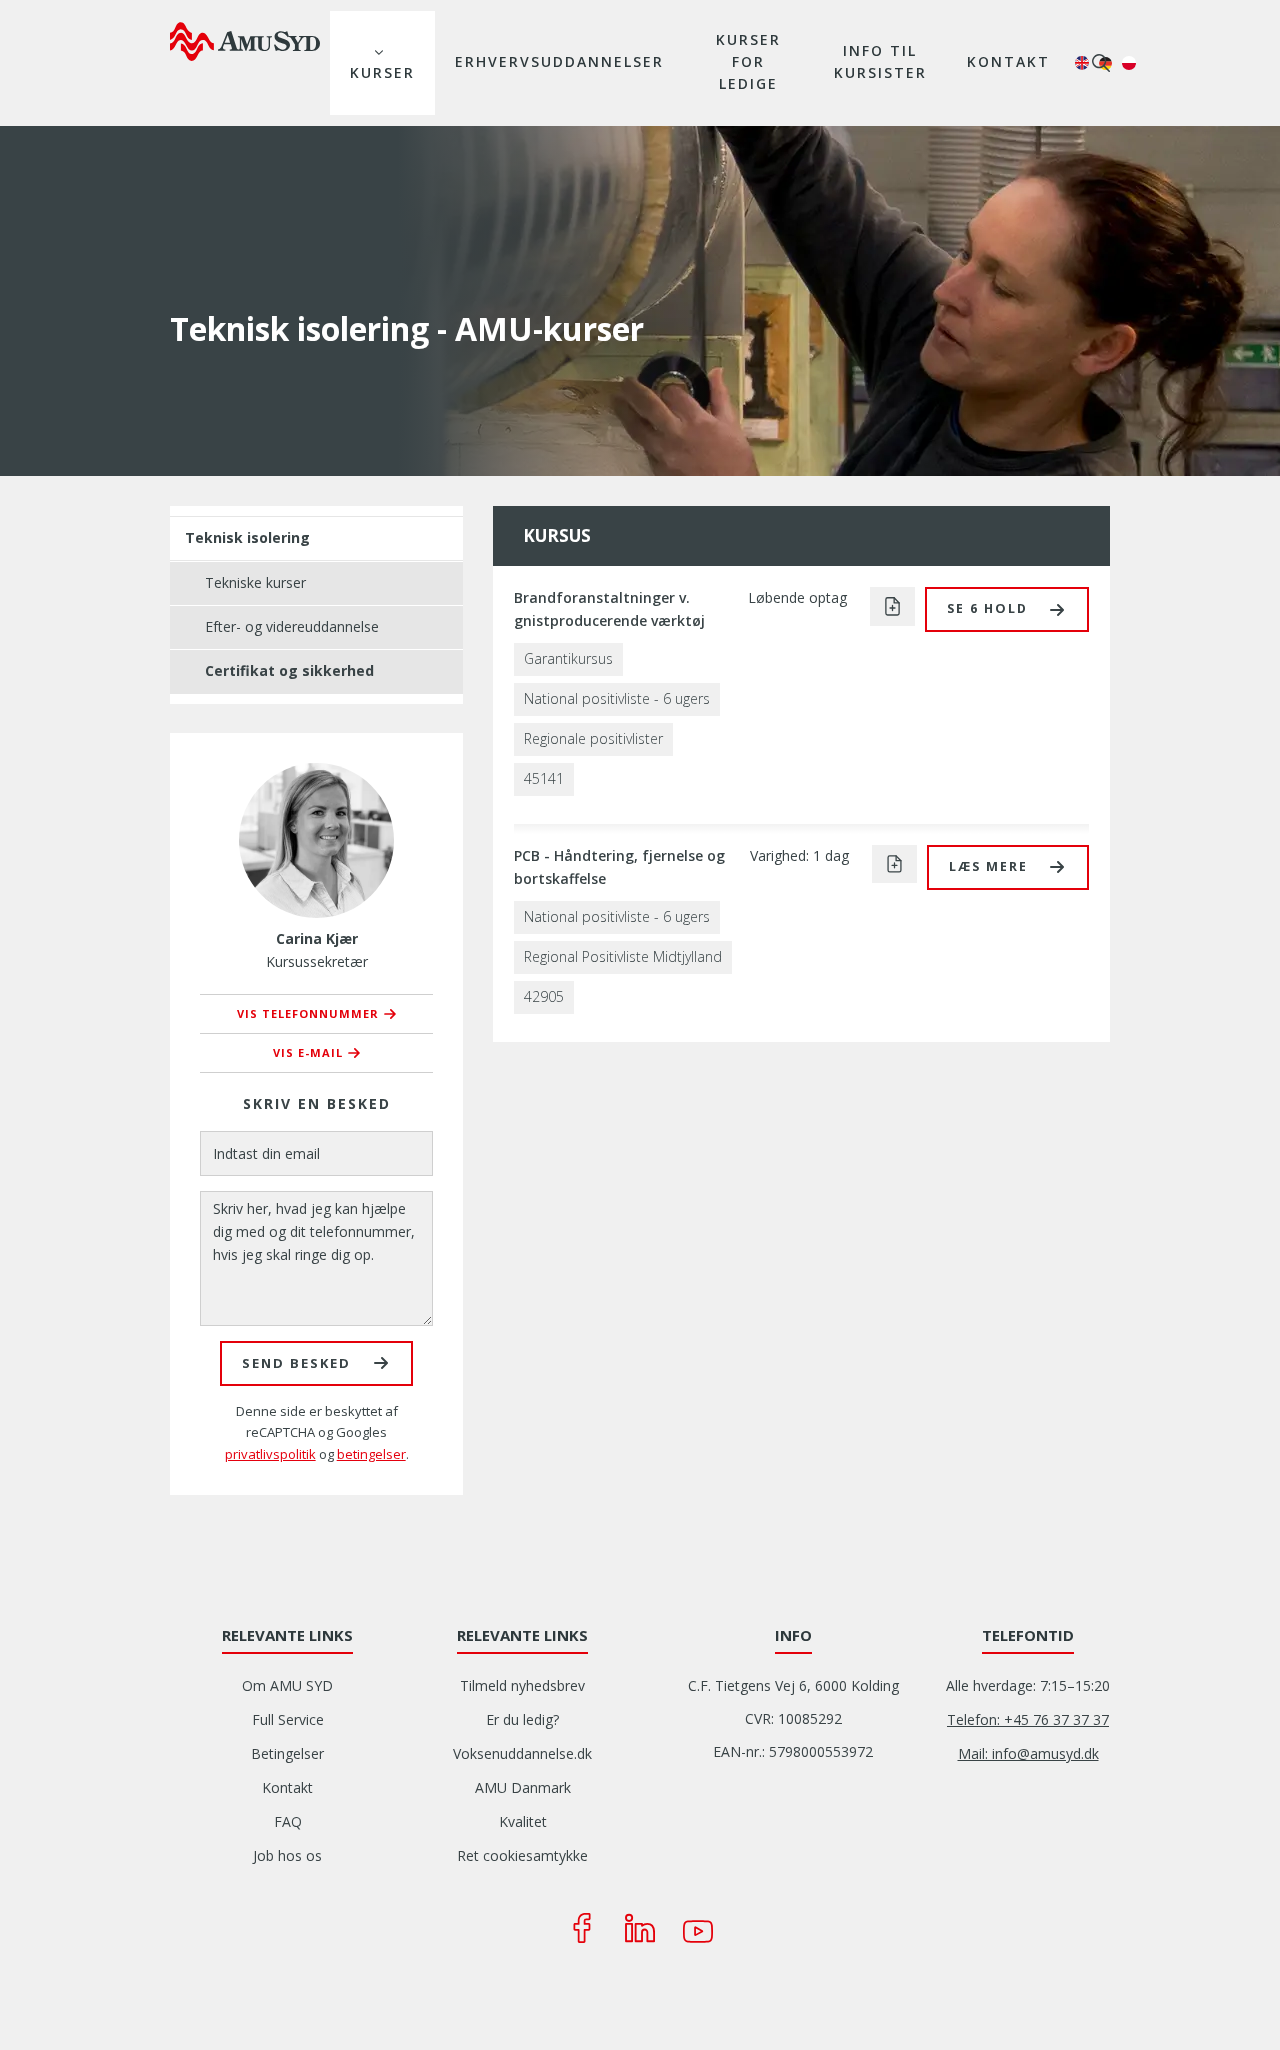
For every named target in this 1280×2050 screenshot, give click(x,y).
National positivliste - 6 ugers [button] (617, 698)
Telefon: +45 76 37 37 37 (1028, 1719)
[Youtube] (698, 1928)
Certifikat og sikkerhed (289, 670)
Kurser (382, 72)
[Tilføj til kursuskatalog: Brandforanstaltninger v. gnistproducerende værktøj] (892, 606)
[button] (1007, 609)
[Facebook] (582, 1928)
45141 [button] (544, 778)
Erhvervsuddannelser (559, 61)
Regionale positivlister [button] (593, 738)
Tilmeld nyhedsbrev (522, 1685)
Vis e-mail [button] (308, 1052)
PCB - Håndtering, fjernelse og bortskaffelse (619, 867)
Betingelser (287, 1753)
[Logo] (245, 41)
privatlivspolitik (270, 1454)
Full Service (288, 1719)
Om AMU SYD (287, 1685)
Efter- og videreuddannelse (292, 626)
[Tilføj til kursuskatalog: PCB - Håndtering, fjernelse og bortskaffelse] (894, 864)
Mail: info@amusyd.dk (1028, 1753)
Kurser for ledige (748, 61)
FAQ (288, 1821)
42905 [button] (544, 996)
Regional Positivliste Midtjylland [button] (623, 956)
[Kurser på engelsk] (1082, 63)
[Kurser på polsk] (1129, 63)
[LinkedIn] (640, 1928)
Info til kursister (880, 61)
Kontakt (1008, 61)
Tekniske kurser (255, 582)
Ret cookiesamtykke (522, 1855)
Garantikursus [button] (568, 658)
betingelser (371, 1454)
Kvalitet (523, 1821)
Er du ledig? (522, 1719)
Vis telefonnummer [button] (308, 1013)
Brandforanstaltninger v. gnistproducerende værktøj (609, 609)
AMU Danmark (523, 1787)
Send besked (296, 1363)
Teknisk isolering (247, 537)
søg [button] (1101, 63)
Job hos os (287, 1855)
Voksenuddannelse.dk (522, 1753)
